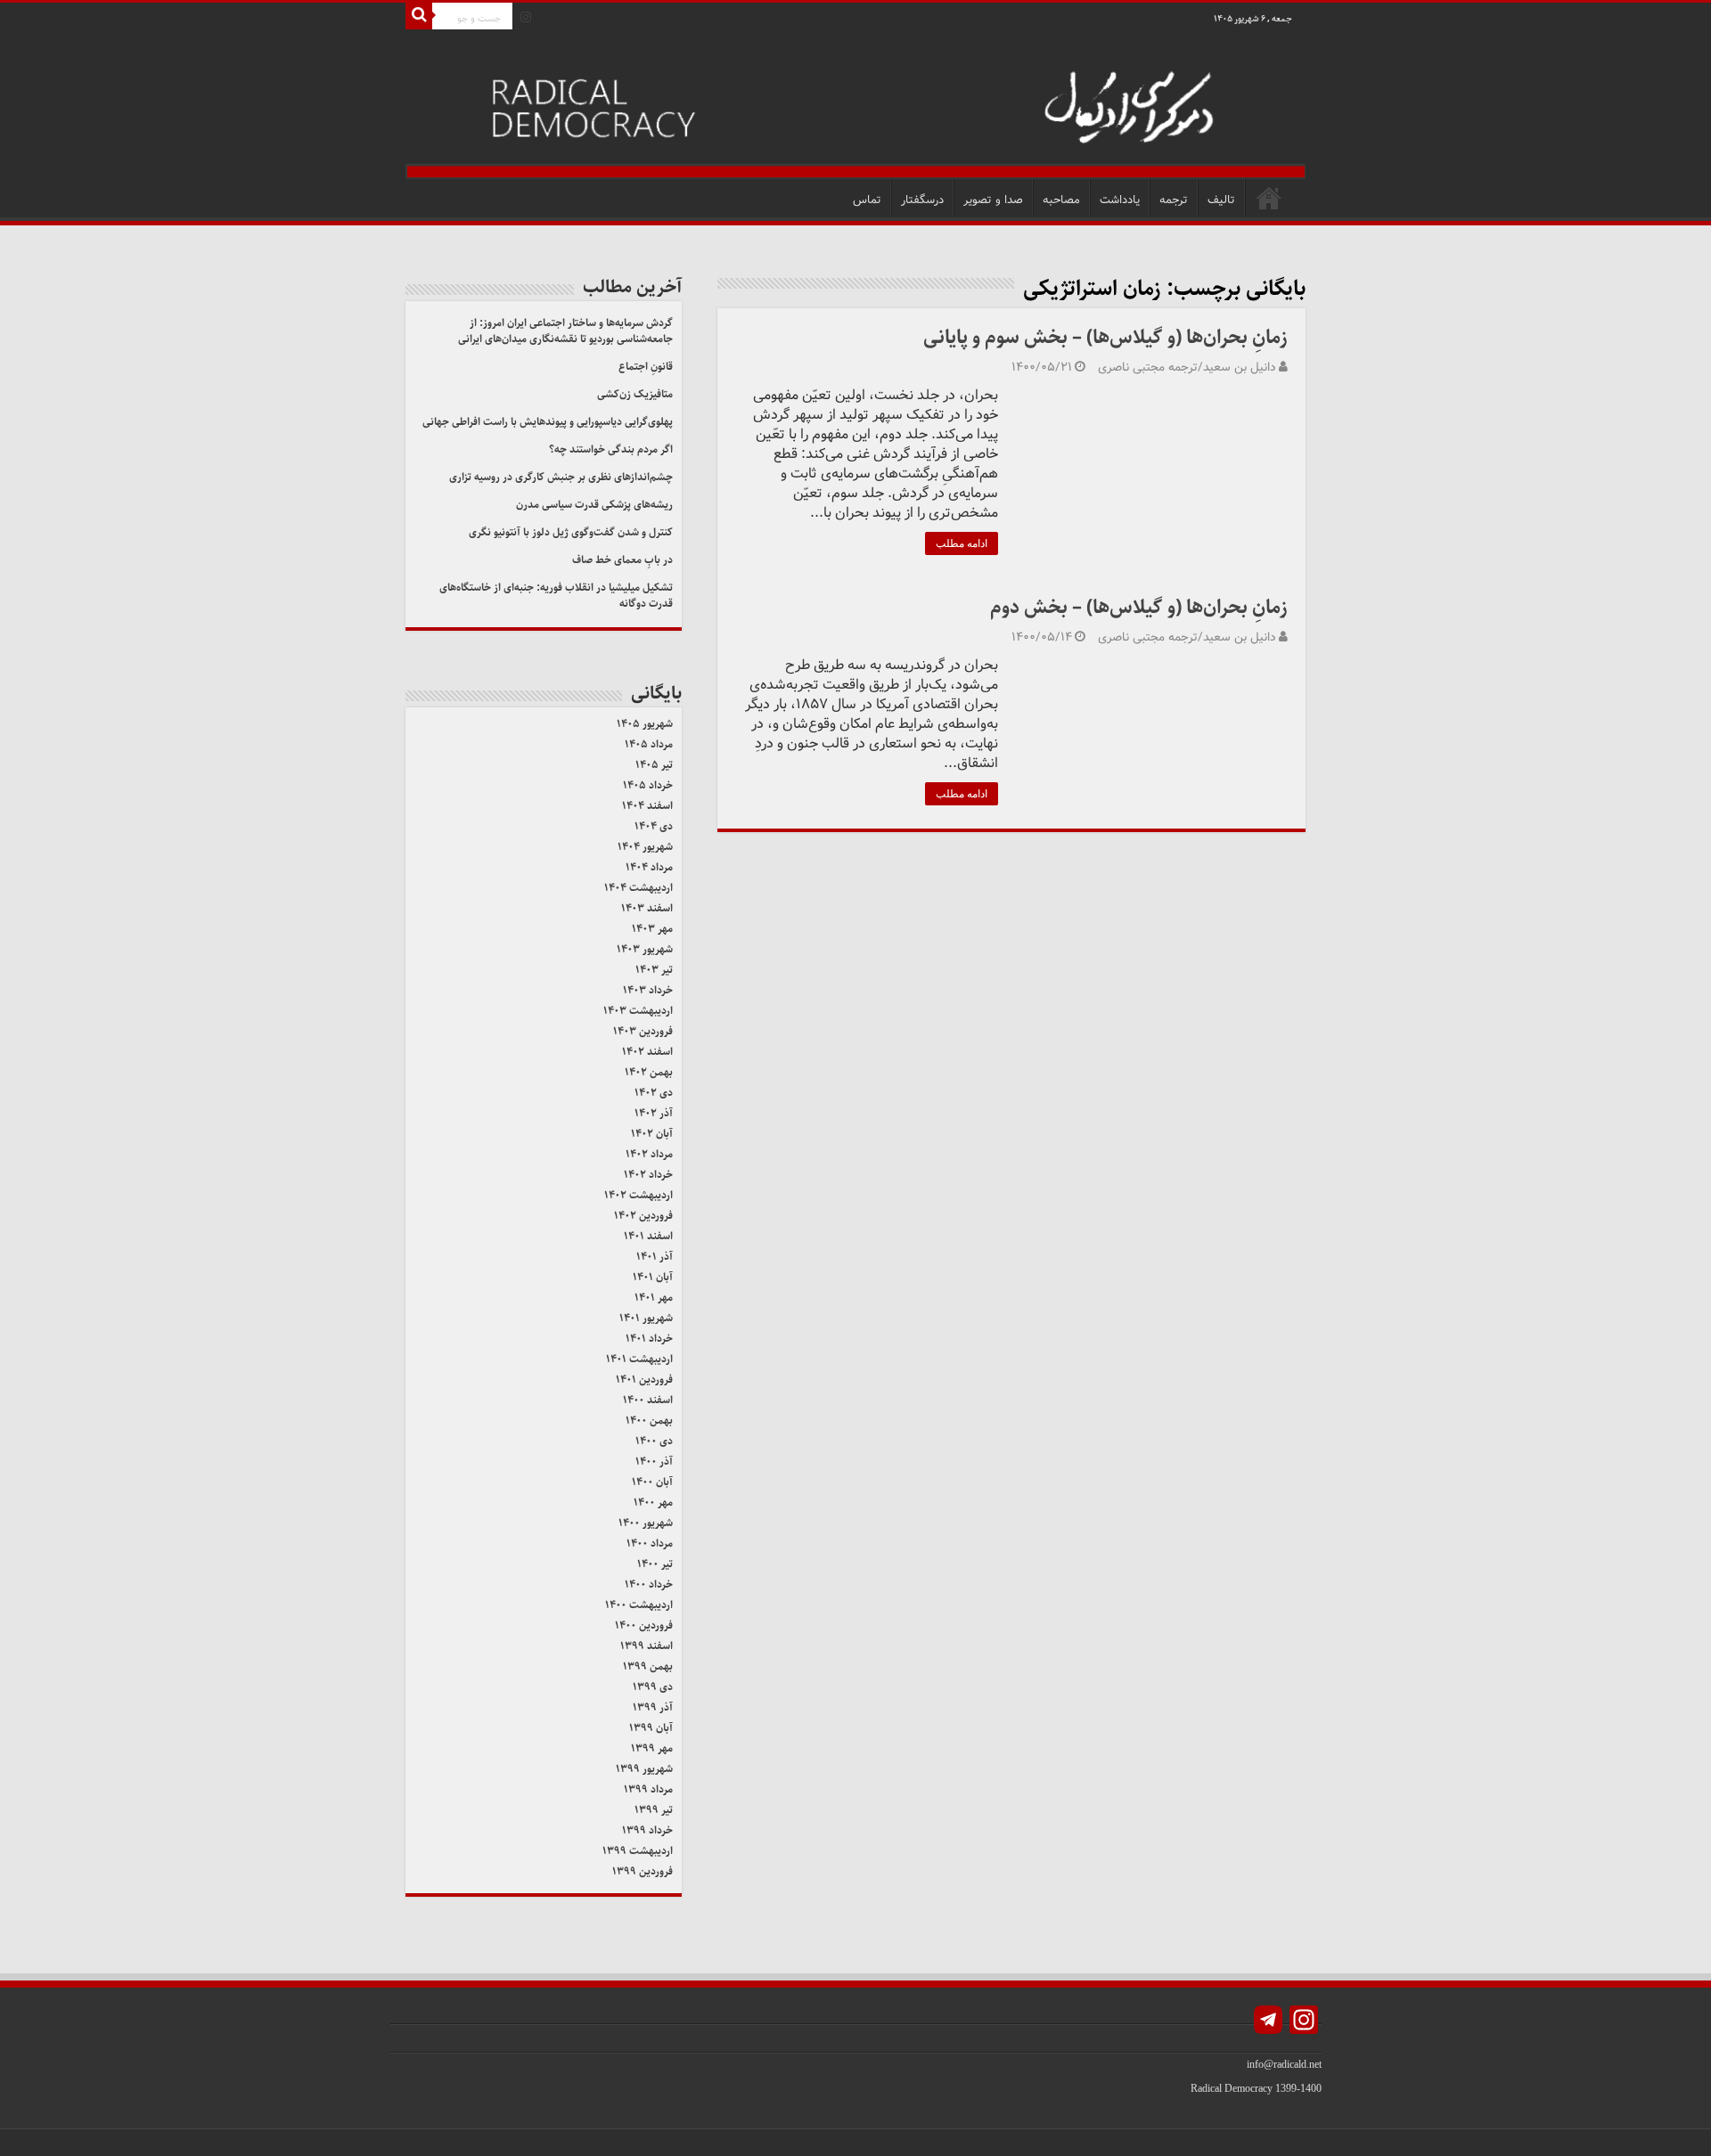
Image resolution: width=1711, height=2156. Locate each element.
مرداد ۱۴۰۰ (650, 1543)
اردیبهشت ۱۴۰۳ (638, 1011)
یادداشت (1120, 200)
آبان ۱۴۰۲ (652, 1134)
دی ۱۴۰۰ (654, 1441)
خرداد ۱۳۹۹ (647, 1830)
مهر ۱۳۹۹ (652, 1748)
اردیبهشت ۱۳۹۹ (638, 1851)
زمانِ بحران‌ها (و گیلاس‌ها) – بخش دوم (1139, 607)
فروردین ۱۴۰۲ (643, 1216)
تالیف (1221, 200)
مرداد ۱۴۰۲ (649, 1154)
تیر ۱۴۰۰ (655, 1564)
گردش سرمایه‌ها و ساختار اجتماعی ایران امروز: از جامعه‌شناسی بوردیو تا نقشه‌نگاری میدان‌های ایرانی (565, 331)
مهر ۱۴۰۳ (652, 929)
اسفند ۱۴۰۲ (647, 1052)
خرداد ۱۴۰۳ (648, 990)
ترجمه (1174, 200)
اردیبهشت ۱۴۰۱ (639, 1359)
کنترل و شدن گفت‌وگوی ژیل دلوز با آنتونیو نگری (571, 532)
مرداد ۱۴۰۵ (649, 744)
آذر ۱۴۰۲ (654, 1113)
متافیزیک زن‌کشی (635, 394)
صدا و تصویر (993, 200)
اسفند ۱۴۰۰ (648, 1400)
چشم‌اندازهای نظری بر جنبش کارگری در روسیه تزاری (561, 477)
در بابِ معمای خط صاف (622, 560)
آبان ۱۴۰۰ (652, 1482)
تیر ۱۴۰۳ (654, 970)
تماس (867, 200)
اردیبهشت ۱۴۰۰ (639, 1605)
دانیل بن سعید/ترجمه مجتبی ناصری (1187, 367)
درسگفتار (922, 200)
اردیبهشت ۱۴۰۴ (639, 888)
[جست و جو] (419, 16)
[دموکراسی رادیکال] (855, 105)
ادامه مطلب (962, 543)
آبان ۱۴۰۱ (653, 1277)
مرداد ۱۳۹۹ (648, 1789)
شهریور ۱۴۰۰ (646, 1523)
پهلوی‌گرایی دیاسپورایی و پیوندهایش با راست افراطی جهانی (548, 422)
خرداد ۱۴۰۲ (648, 1175)
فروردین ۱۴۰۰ (644, 1625)
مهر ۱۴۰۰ (653, 1503)
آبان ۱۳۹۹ (651, 1728)
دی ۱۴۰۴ (654, 826)
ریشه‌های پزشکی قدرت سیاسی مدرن (594, 505)
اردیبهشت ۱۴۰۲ (639, 1195)
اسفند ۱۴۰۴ (647, 806)
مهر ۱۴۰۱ (654, 1298)
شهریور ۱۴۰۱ (646, 1318)
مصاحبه (1061, 200)
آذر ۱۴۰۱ (655, 1257)
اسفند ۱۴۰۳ (647, 908)
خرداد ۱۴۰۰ (649, 1584)
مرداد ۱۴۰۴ (649, 867)
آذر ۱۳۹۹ (653, 1707)
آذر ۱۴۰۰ (654, 1462)
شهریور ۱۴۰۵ (645, 724)
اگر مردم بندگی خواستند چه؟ (611, 449)
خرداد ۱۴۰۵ (648, 785)
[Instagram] (526, 17)
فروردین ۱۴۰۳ (643, 1031)
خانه (1269, 198)
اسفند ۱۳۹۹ (647, 1646)
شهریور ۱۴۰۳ (645, 949)
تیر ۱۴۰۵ (654, 765)
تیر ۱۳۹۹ (654, 1810)
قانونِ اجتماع (646, 367)
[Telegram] (1268, 2022)
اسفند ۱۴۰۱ (648, 1236)
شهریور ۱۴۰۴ (645, 847)
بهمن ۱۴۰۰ (649, 1421)
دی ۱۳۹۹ (653, 1687)
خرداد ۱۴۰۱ (649, 1339)
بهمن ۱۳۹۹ (648, 1666)
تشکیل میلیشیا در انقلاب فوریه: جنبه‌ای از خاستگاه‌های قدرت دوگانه (556, 596)
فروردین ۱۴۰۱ (644, 1380)
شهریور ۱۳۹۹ (644, 1769)
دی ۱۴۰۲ (654, 1093)
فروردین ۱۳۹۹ (643, 1871)
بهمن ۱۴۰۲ (649, 1072)
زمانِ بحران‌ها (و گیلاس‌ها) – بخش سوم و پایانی (1105, 337)
